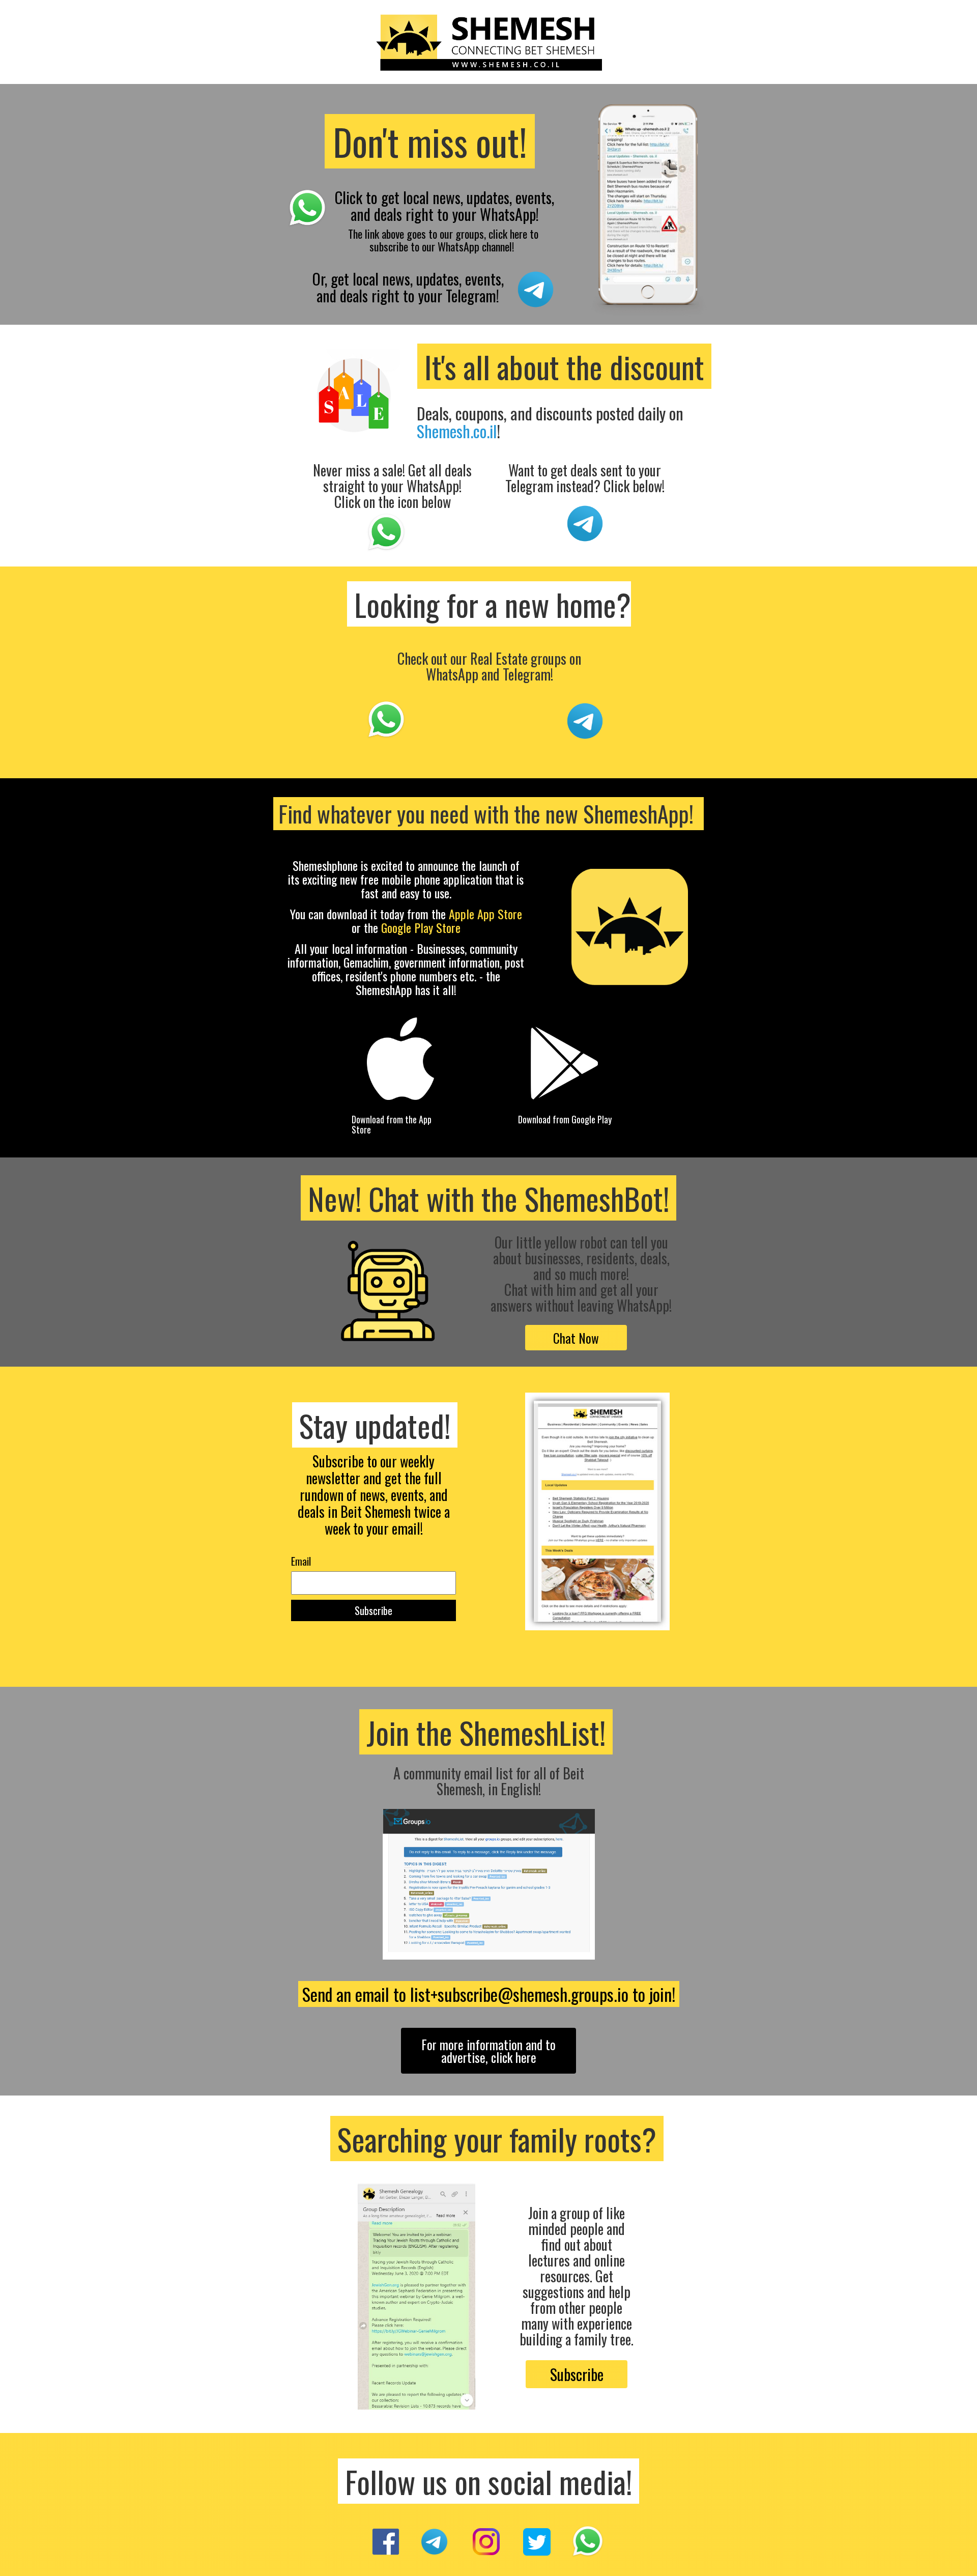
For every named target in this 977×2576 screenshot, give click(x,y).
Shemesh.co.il (457, 431)
